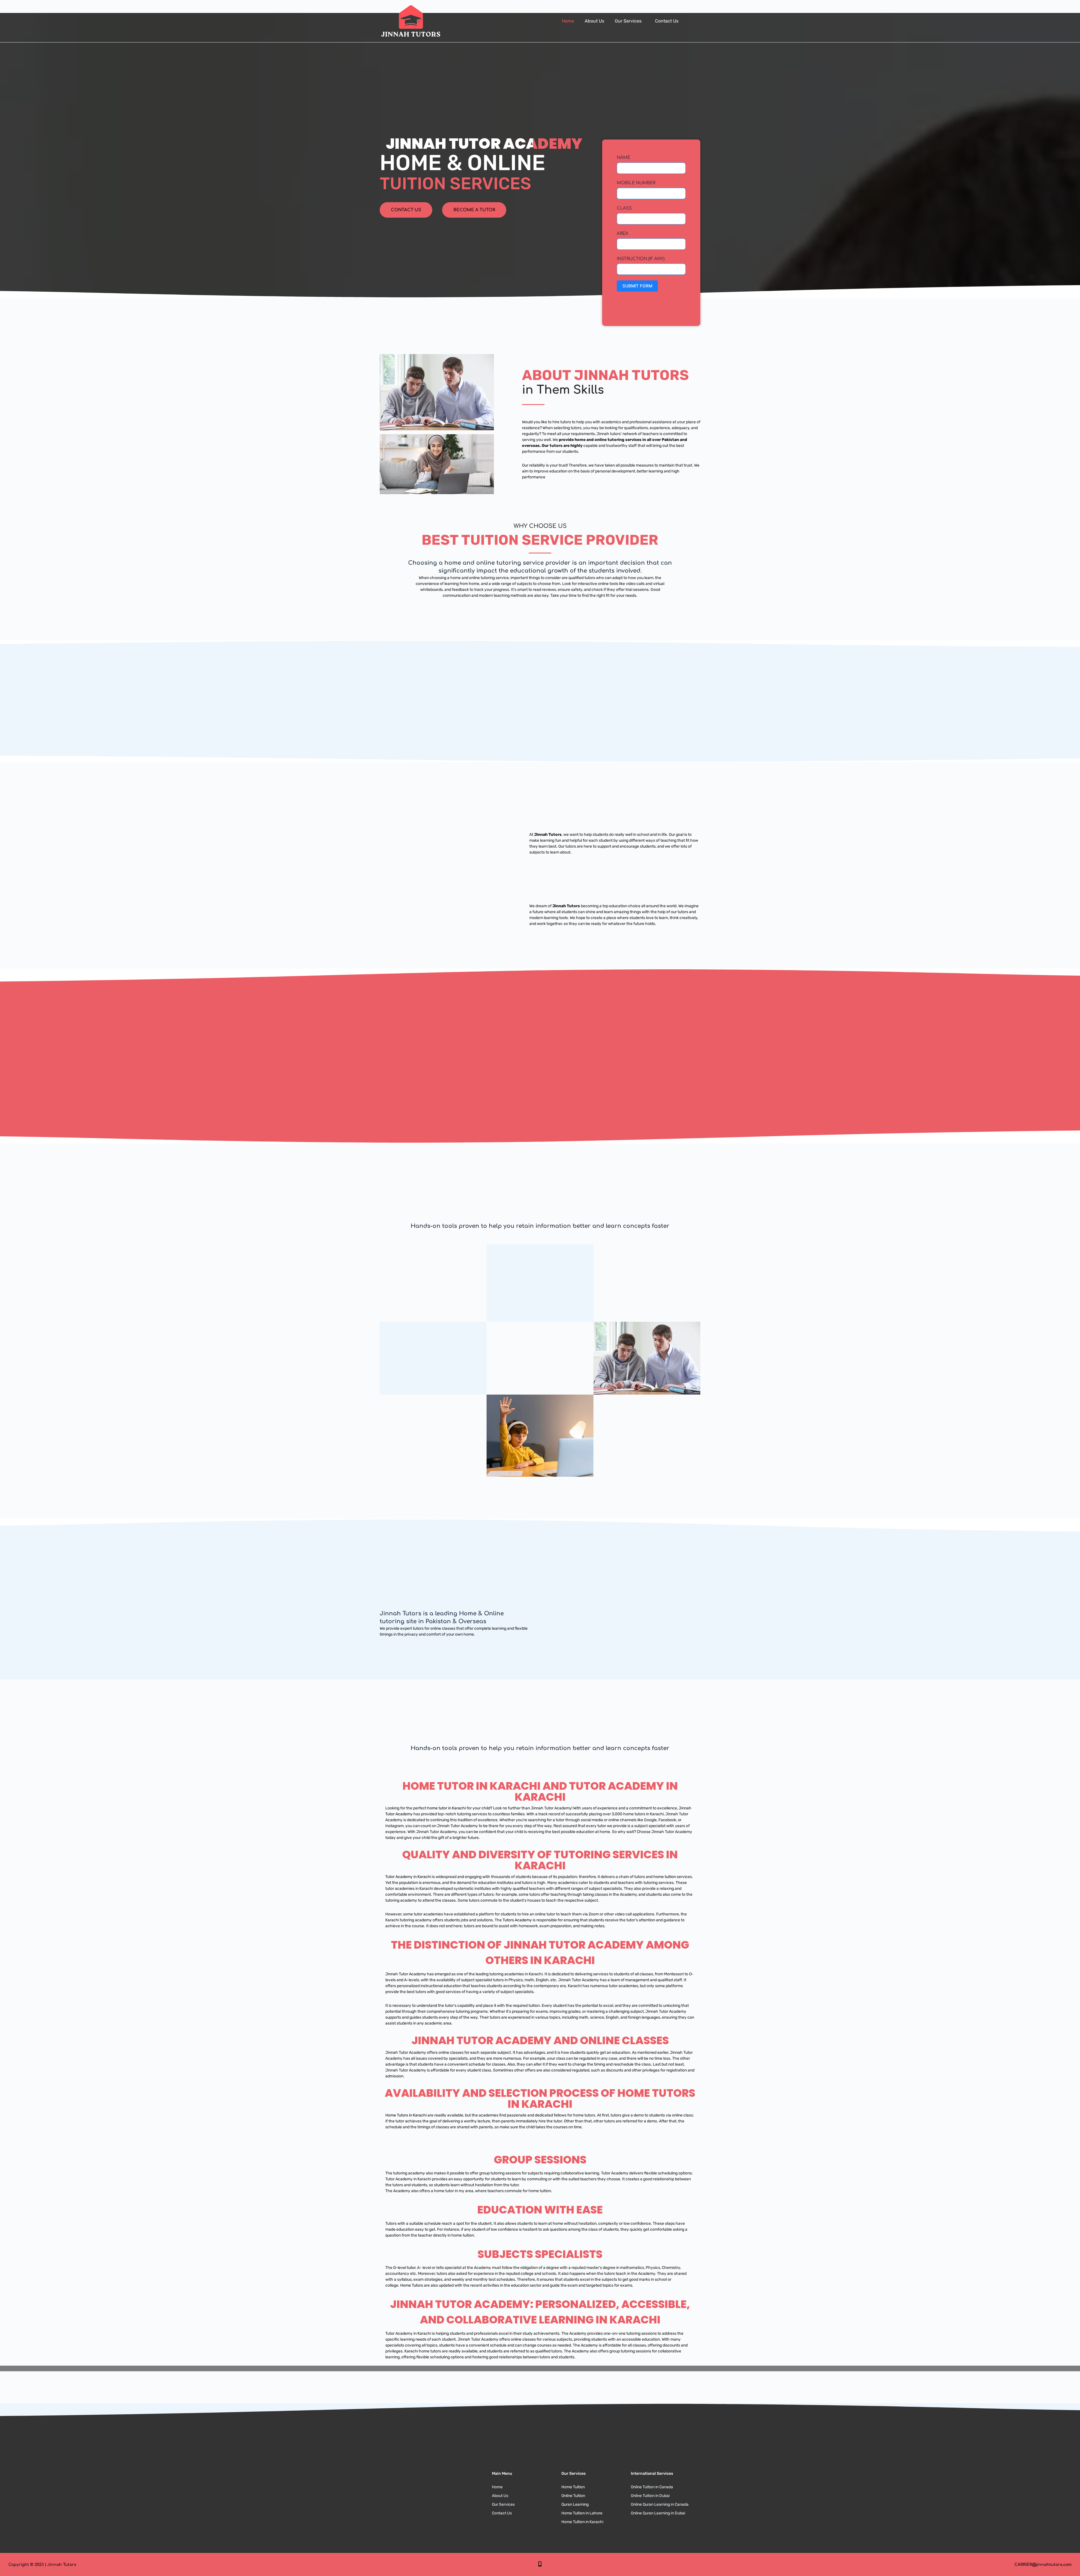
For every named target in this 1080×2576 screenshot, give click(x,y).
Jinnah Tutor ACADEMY (484, 144)
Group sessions (540, 2160)
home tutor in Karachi (446, 1808)
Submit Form (637, 286)
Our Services (628, 21)
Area (623, 234)
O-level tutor (404, 2268)
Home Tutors (412, 2285)
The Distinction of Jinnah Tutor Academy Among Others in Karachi (540, 1953)
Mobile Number (636, 183)
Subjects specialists (540, 2254)
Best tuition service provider (540, 540)
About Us (594, 21)
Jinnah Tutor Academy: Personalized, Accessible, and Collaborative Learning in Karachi (540, 2312)
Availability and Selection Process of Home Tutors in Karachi (540, 2098)
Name (624, 158)
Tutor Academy (399, 1814)
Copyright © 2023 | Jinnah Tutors (42, 2565)
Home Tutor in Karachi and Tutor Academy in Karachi (540, 1791)
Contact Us (667, 21)
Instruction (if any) (641, 259)
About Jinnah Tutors (605, 375)
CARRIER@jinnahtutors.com (1043, 2565)
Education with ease (540, 2210)
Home (568, 21)
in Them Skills (563, 390)
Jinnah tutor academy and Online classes (540, 2040)
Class (624, 208)
